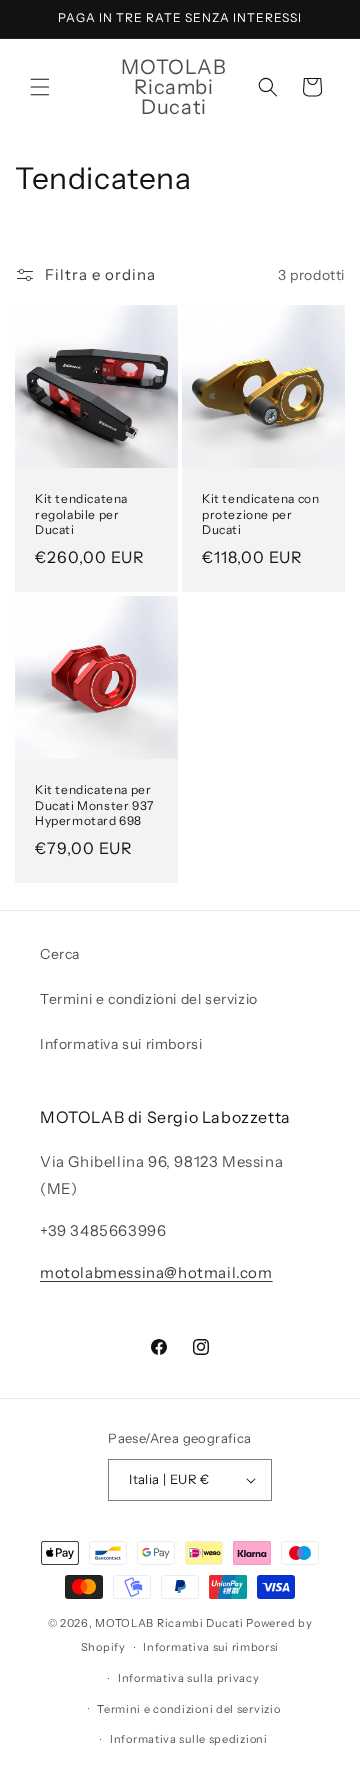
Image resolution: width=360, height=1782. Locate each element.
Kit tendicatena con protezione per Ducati (260, 514)
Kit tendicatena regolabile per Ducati (81, 514)
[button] (40, 87)
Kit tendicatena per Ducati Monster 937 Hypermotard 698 (94, 805)
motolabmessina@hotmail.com (156, 1272)
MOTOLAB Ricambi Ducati (170, 1623)
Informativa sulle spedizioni (189, 1739)
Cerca (60, 954)
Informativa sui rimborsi (121, 1044)
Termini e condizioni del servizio (149, 999)
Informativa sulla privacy (189, 1678)
